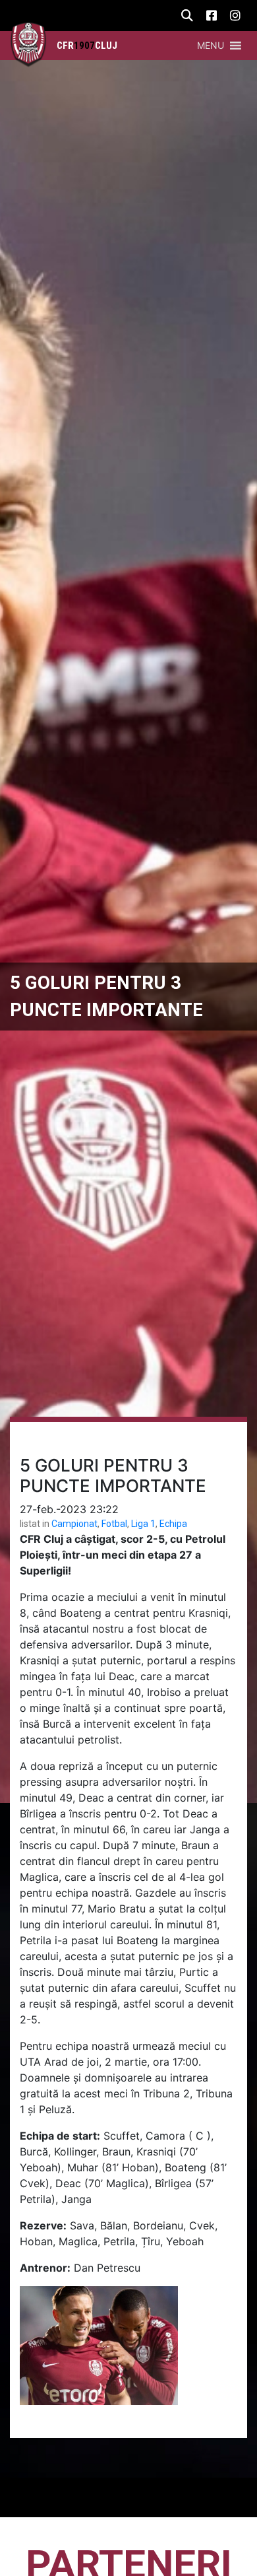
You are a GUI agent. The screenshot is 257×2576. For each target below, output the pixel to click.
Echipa (173, 1524)
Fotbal (114, 1524)
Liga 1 (143, 1524)
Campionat (74, 1524)
